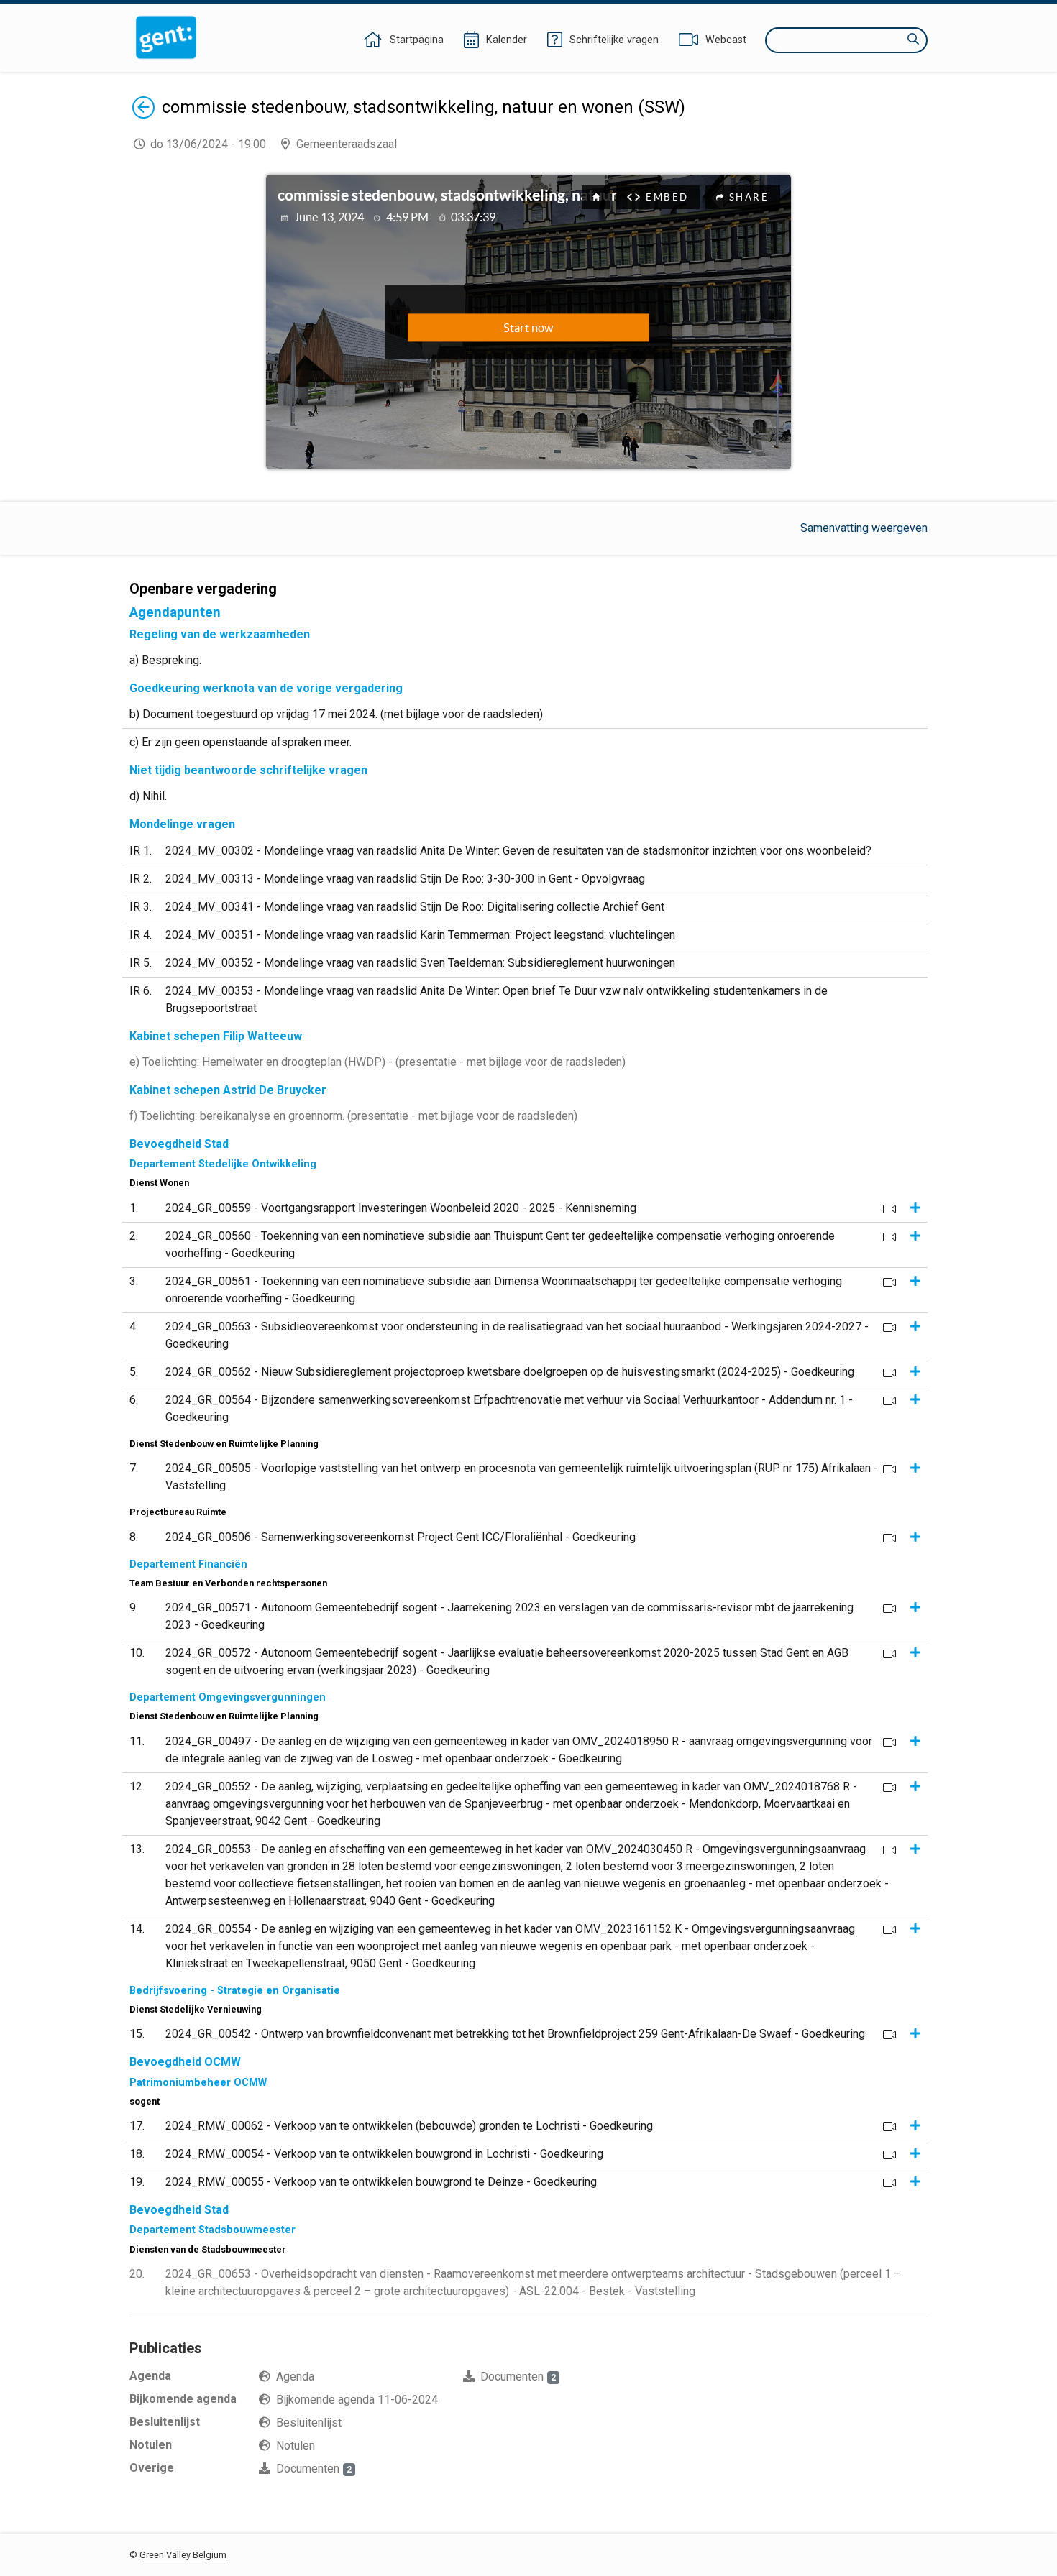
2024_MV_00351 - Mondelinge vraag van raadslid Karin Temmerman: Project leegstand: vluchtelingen (420, 935)
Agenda (295, 2377)
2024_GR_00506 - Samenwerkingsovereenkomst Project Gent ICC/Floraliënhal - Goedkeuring (401, 1537)
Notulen (296, 2446)
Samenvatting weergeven (864, 528)
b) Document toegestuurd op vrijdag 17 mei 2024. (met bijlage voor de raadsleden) (336, 714)
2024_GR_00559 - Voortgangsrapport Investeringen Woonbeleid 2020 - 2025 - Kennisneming (401, 1208)
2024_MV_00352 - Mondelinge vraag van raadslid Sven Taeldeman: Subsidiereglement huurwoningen (420, 963)
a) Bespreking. (165, 660)
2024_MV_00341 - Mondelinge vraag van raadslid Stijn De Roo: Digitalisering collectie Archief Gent (415, 907)
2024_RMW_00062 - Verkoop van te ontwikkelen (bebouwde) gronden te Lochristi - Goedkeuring (409, 2126)
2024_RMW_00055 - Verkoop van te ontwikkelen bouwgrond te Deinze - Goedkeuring (381, 2182)
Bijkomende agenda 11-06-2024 (357, 2400)
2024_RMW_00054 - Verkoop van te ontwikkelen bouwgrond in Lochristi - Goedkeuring (384, 2154)
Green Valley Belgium (183, 2555)
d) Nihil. (148, 796)
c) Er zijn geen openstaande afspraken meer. (241, 742)
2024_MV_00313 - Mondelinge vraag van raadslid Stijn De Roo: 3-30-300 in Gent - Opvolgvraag (405, 879)
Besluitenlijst (309, 2423)
